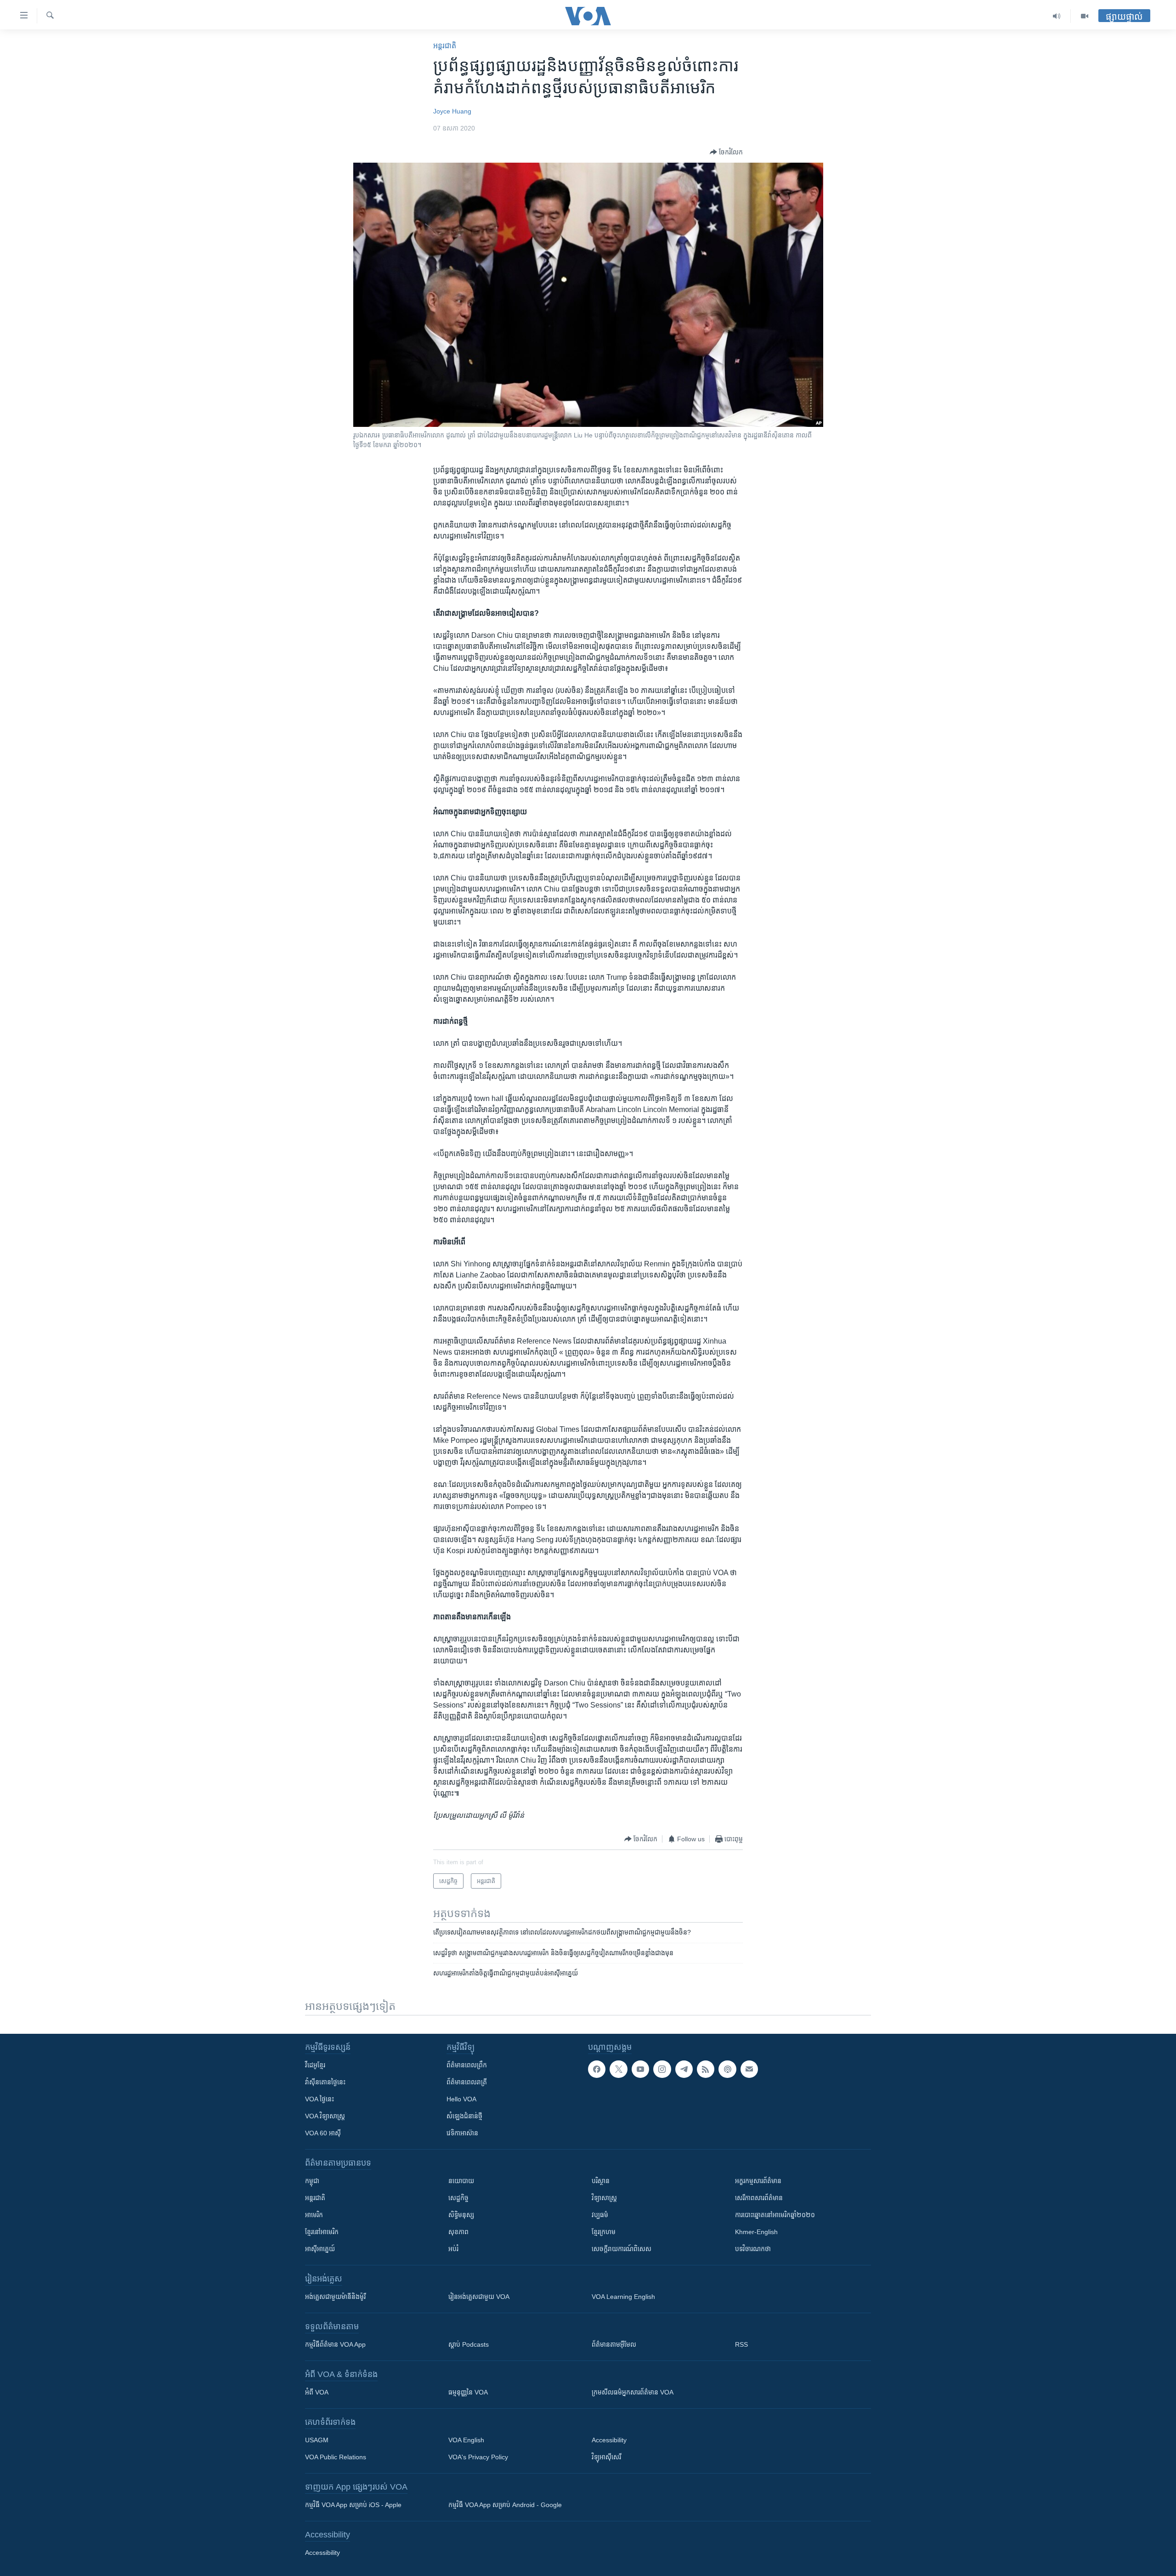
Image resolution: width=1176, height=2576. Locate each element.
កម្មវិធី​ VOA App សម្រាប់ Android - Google (505, 2505)
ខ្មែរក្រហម (604, 2232)
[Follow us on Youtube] (640, 2069)
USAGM (317, 2440)
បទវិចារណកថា (753, 2249)
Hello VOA (461, 2099)
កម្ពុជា (312, 2181)
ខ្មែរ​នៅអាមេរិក (322, 2232)
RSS (741, 2344)
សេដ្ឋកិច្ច (458, 2198)
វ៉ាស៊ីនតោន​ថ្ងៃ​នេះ (325, 2082)
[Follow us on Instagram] (662, 2069)
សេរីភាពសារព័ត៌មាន (759, 2198)
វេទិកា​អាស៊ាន (462, 2133)
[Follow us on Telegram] (684, 2069)
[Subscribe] (749, 2069)
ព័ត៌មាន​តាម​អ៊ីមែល (614, 2344)
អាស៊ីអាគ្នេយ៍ (320, 2249)
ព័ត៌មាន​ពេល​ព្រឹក (467, 2065)
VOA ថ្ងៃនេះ (319, 2099)
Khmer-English (756, 2232)
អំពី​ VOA (317, 2392)
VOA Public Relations (336, 2457)
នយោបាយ (461, 2181)
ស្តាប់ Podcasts (469, 2344)
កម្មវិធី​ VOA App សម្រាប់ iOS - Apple (353, 2505)
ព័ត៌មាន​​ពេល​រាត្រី (467, 2082)
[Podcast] (727, 2069)
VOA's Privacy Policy (478, 2457)
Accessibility (609, 2440)
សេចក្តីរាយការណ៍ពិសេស (622, 2249)
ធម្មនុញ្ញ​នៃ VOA (468, 2392)
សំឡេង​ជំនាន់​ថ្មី (464, 2116)
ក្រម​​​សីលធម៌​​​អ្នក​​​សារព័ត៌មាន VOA (633, 2392)
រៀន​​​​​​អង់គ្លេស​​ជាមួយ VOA (479, 2297)
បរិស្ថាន (601, 2181)
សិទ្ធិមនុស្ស (461, 2215)
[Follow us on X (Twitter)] (618, 2069)
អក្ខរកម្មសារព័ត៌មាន (758, 2181)
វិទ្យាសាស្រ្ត (604, 2198)
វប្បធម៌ (600, 2215)
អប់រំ (453, 2249)
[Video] (1085, 16)
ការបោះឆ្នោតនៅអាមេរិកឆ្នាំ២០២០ (775, 2215)
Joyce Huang (452, 111)
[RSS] (706, 2069)
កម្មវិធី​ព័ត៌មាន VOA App (335, 2344)
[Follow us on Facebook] (597, 2069)
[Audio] (1057, 16)
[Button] (726, 152)
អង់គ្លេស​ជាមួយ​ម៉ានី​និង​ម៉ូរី (335, 2297)
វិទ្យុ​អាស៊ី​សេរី (606, 2457)
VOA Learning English (623, 2297)
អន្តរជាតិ (445, 46)
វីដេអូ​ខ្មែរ (315, 2065)
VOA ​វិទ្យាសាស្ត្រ (325, 2116)
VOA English (466, 2440)
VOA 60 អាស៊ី (323, 2133)
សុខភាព (458, 2232)
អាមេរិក (314, 2215)
